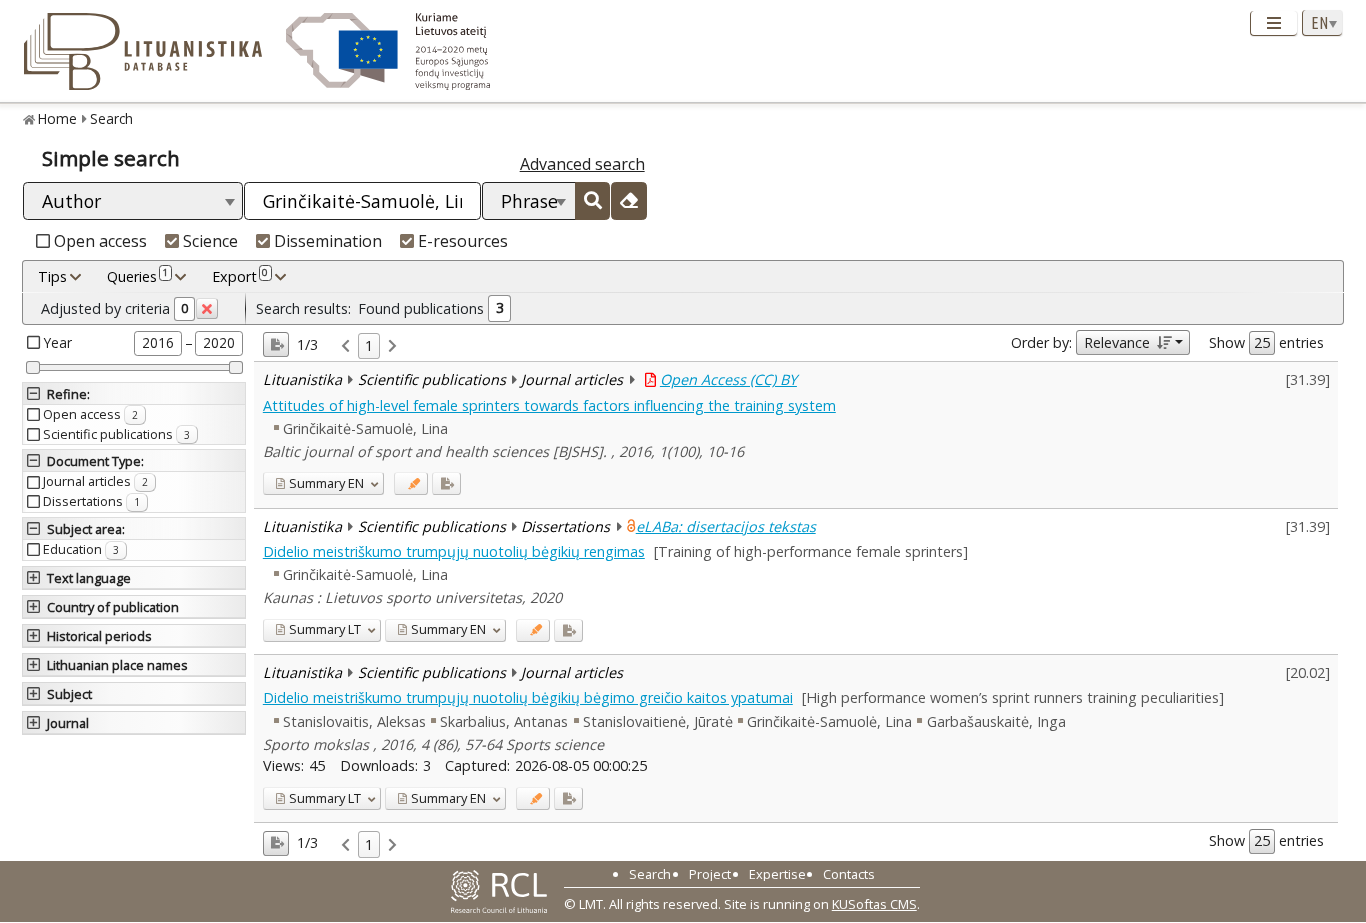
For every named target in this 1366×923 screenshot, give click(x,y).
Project (710, 874)
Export (240, 275)
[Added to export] (446, 483)
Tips (52, 276)
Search (111, 118)
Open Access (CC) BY (728, 379)
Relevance (1117, 342)
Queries (137, 275)
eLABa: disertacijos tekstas (726, 526)
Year (58, 342)
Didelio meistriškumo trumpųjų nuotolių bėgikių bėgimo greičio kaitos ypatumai (528, 697)
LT (325, 629)
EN (326, 483)
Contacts (849, 874)
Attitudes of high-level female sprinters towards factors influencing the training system (549, 405)
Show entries (1266, 342)
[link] (345, 346)
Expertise (777, 874)
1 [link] (369, 345)
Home (57, 118)
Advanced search (582, 164)
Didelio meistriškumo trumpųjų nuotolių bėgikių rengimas (454, 551)
